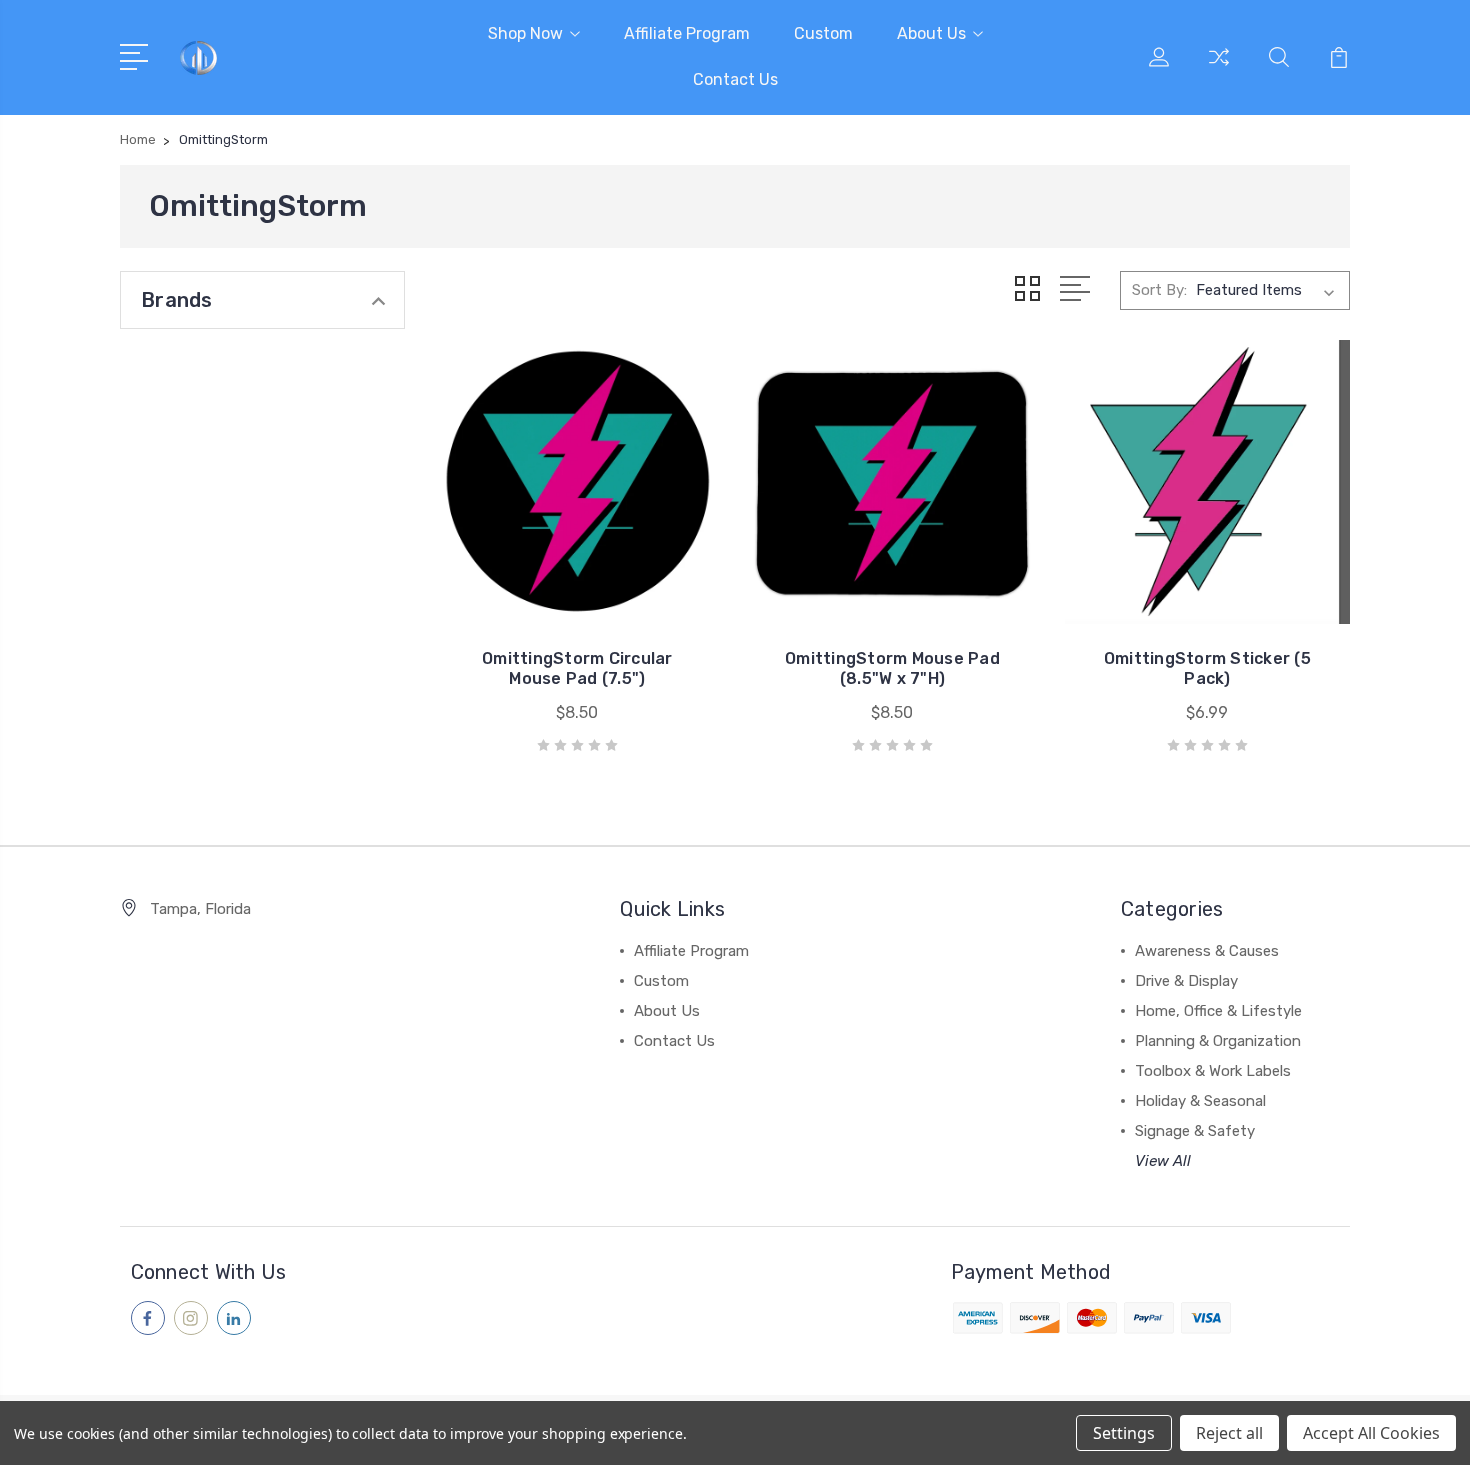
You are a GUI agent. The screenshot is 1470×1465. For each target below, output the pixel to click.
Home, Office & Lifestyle (1218, 1011)
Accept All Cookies (1371, 1433)
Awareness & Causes (1207, 951)
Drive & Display (1186, 981)
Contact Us (735, 79)
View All (1163, 1161)
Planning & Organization (1218, 1041)
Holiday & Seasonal (1200, 1101)
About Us (931, 33)
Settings (1124, 1433)
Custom (823, 33)
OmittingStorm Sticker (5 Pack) (1207, 668)
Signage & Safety (1195, 1131)
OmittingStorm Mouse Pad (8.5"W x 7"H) (892, 668)
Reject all (1229, 1433)
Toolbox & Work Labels (1213, 1071)
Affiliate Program (687, 33)
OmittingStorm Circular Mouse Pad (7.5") (577, 668)
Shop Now (525, 33)
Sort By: (1159, 290)
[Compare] (1219, 69)
